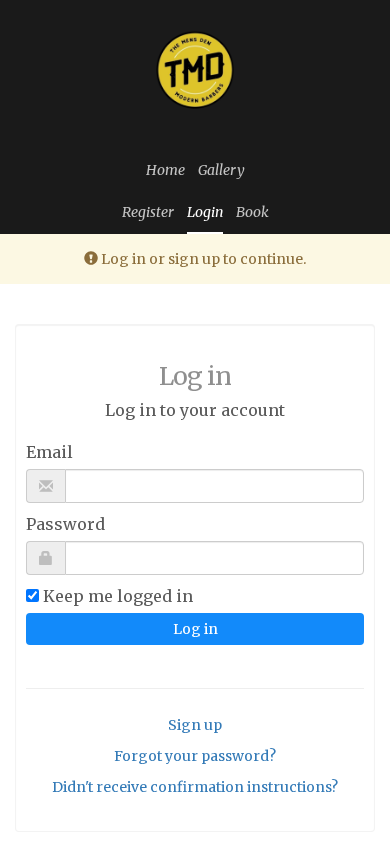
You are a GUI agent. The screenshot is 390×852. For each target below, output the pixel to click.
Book (252, 212)
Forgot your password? (195, 756)
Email (49, 452)
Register (148, 212)
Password (65, 524)
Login (205, 212)
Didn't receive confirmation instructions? (195, 787)
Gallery (221, 170)
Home (165, 170)
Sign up (195, 725)
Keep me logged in (118, 596)
